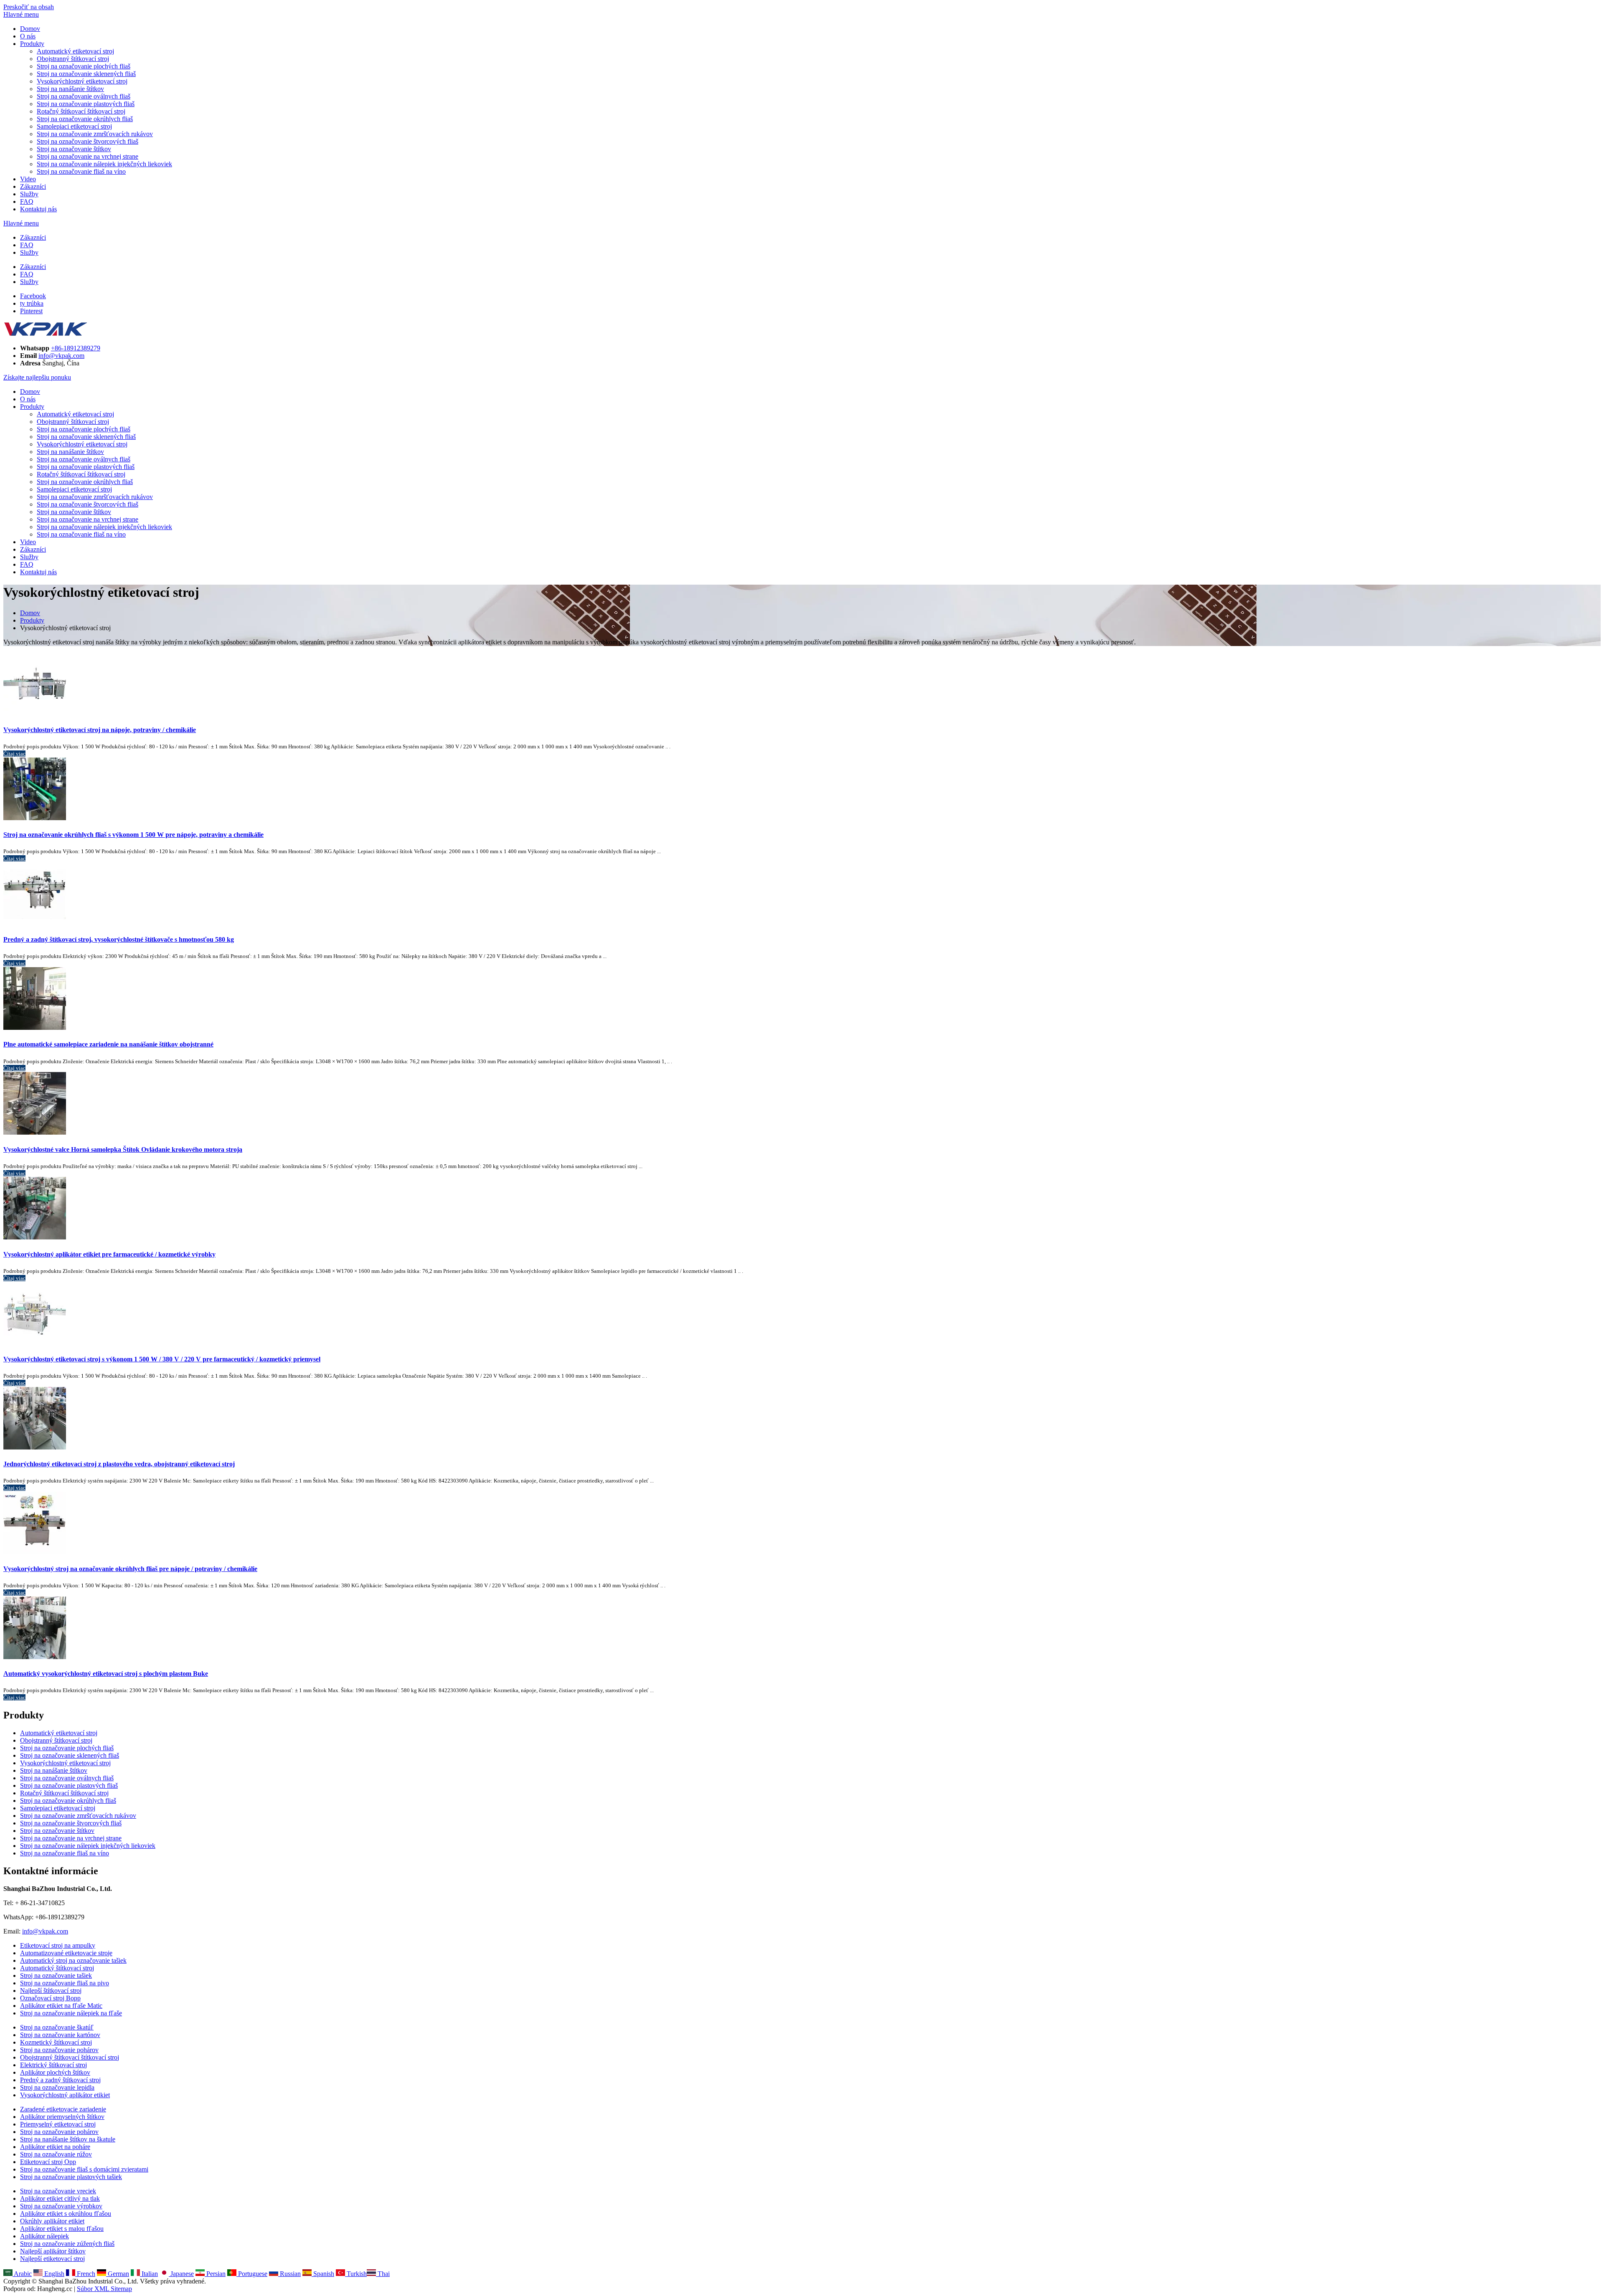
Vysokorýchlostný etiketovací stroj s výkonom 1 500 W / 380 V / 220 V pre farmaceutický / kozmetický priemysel (162, 1359)
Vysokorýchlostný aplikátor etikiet (65, 2095)
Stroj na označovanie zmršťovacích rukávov (95, 134)
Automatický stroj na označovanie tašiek (73, 1960)
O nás (28, 36)
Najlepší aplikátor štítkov (53, 2251)
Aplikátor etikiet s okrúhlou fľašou (66, 2214)
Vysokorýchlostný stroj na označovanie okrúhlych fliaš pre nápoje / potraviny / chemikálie (130, 1569)
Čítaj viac (14, 754)
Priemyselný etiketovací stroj (58, 2124)
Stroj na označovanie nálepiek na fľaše (71, 2013)
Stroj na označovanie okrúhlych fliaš (85, 119)
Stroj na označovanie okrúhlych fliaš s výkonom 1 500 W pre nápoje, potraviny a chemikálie (133, 835)
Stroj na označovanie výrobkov (61, 2206)
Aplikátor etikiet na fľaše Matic (61, 2006)
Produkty (32, 44)
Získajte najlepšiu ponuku (37, 377)
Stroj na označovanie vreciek (58, 2191)
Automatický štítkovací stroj (57, 1968)
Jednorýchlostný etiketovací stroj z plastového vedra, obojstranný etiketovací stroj (119, 1464)
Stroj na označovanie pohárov (59, 2050)
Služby (29, 194)
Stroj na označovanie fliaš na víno (81, 171)
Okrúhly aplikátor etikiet (52, 2221)
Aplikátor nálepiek (44, 2236)
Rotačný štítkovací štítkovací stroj (81, 111)
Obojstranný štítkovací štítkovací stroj (70, 2057)
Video (28, 179)
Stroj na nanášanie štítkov (70, 89)
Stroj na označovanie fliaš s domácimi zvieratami (84, 2169)
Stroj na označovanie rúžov (56, 2154)
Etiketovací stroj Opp (48, 2162)
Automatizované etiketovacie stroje (66, 1953)
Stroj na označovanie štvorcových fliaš (88, 141)
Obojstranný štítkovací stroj (73, 59)
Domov (30, 29)
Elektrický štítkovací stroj (53, 2065)
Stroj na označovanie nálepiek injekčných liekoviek (104, 164)
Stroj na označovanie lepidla (57, 2087)
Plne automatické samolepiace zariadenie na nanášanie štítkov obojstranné (108, 1044)
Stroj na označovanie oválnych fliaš (84, 96)
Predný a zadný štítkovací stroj (60, 2080)
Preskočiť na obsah (29, 7)
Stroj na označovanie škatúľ (57, 2027)
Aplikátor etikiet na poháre (55, 2147)
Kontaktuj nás (38, 209)
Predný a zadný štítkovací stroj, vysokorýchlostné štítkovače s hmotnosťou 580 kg (119, 939)
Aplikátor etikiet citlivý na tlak (60, 2198)
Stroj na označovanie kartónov (60, 2035)
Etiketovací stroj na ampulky (58, 1945)
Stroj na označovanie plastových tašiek (71, 2177)
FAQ (27, 201)
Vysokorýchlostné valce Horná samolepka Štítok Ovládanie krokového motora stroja (123, 1149)
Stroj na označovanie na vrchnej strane (88, 156)
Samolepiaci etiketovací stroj (74, 126)
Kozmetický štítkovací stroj (56, 2042)
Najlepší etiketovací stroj (52, 2259)
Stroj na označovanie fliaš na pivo (65, 1983)
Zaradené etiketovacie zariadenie (63, 2109)
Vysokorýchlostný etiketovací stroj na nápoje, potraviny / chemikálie (100, 730)
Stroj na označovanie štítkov (74, 149)
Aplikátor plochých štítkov (55, 2072)
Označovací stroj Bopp (50, 1998)
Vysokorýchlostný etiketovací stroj (82, 81)
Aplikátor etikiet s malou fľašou (62, 2229)
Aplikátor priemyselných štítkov (62, 2117)
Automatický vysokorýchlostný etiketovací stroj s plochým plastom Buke (106, 1674)
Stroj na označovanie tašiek (56, 1975)
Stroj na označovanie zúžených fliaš (67, 2244)
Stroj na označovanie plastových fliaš (86, 104)
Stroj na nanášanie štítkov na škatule (68, 2139)
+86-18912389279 (76, 348)
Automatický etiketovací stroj (75, 51)
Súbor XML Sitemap (104, 2289)
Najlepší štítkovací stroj (51, 1991)
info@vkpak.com (61, 356)
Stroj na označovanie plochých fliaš (84, 66)
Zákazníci (33, 186)
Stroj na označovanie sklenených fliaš (86, 74)
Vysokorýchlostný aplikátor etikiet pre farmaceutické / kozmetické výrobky (109, 1254)
